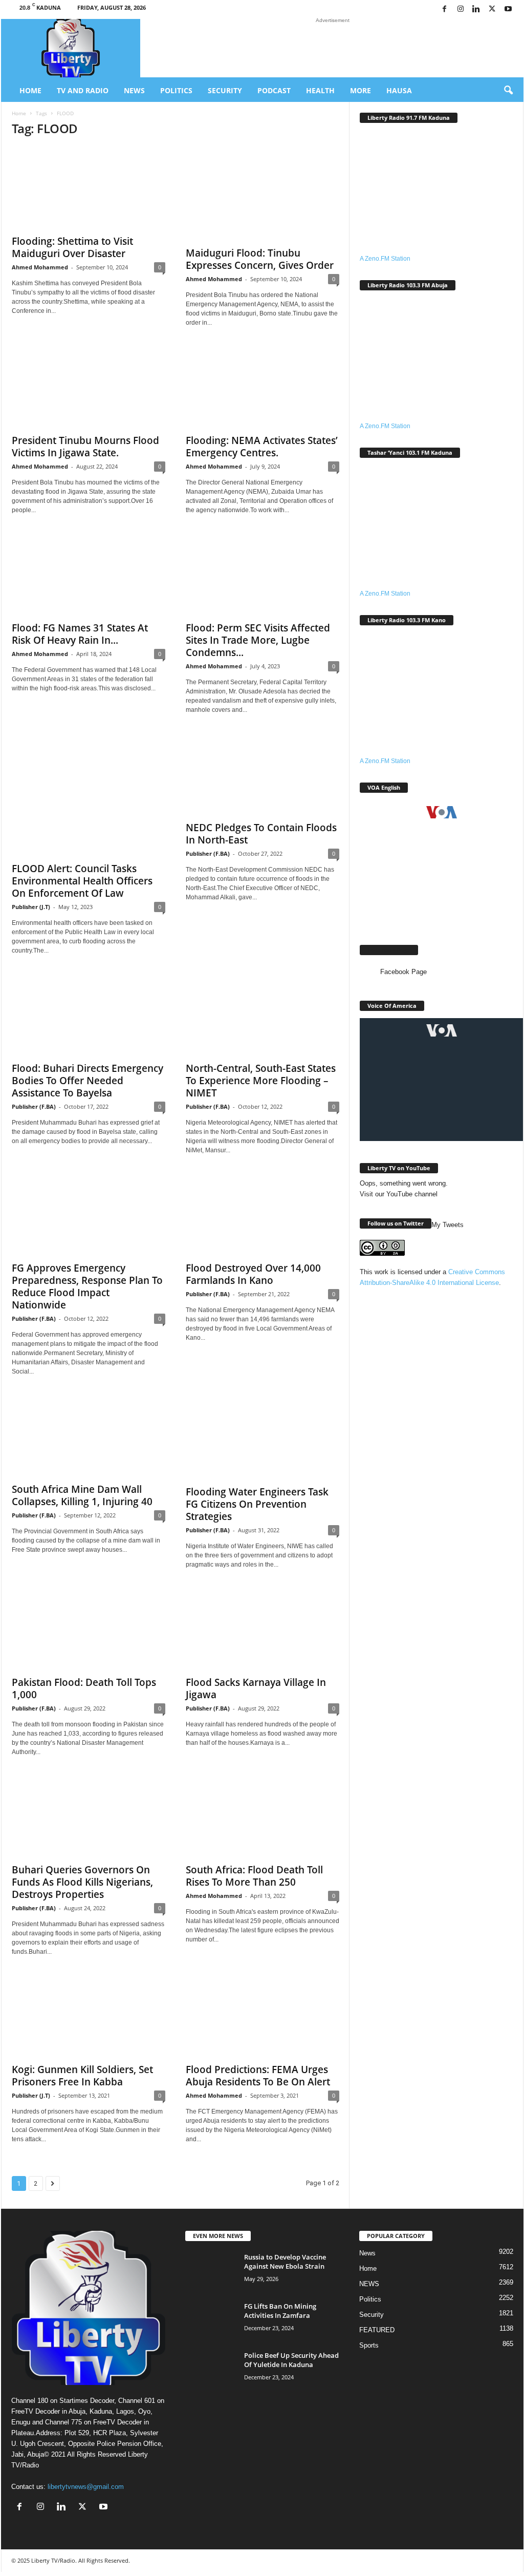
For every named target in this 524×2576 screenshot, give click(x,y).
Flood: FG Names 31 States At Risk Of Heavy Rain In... (80, 634)
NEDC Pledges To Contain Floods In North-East (261, 834)
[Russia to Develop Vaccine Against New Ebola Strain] (211, 2272)
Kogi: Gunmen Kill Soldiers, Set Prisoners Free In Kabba (82, 2076)
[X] (492, 9)
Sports (369, 2345)
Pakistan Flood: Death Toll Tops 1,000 (84, 1688)
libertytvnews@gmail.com (86, 2487)
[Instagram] (461, 9)
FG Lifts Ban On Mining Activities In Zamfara (280, 2311)
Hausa (399, 90)
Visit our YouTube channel (399, 1194)
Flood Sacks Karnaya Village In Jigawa (256, 1688)
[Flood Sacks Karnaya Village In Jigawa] (263, 1629)
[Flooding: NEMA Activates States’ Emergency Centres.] (263, 387)
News (134, 90)
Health (320, 90)
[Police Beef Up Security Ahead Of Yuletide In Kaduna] (211, 2370)
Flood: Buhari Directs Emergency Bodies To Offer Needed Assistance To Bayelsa (88, 1081)
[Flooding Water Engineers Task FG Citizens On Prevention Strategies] (263, 1438)
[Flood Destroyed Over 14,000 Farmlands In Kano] (263, 1215)
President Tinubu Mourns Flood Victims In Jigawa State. (85, 447)
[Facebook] (445, 9)
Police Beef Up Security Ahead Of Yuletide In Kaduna (291, 2360)
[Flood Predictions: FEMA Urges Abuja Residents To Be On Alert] (263, 2016)
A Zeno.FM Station (385, 259)
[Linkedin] (476, 9)
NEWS (369, 2284)
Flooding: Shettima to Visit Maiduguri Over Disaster (72, 247)
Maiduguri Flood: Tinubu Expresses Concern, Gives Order (260, 259)
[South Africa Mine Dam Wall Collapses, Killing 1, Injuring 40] (89, 1436)
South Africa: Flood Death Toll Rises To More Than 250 (254, 1876)
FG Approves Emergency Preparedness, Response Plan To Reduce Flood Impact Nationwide (87, 1286)
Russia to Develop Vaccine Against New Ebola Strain (285, 2262)
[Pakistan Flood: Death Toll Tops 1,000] (89, 1629)
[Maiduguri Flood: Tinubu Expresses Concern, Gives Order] (263, 194)
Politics (176, 90)
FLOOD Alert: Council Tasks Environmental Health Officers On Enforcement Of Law (82, 881)
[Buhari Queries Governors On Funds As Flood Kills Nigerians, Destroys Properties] (89, 1817)
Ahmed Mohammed (40, 267)
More (361, 90)
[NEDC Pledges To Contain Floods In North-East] (263, 774)
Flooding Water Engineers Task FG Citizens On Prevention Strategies (257, 1504)
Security (225, 90)
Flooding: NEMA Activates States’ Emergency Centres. (262, 447)
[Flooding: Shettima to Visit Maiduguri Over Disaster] (89, 188)
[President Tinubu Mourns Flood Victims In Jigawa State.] (89, 387)
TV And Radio (83, 90)
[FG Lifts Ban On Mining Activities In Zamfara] (211, 2321)
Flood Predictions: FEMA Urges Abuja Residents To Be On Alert (258, 2076)
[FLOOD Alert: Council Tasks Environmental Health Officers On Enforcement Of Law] (89, 795)
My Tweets (447, 1225)
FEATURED (377, 2330)
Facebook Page (389, 950)
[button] (508, 91)
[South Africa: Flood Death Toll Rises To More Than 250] (263, 1817)
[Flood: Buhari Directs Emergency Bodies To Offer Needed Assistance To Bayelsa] (89, 1015)
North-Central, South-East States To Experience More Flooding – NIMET (261, 1081)
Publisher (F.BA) (208, 853)
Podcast (274, 90)
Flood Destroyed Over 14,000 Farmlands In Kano (253, 1274)
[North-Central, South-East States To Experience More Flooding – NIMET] (263, 1015)
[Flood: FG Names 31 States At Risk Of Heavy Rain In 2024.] (89, 575)
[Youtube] (508, 9)
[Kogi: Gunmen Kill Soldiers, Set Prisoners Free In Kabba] (89, 2016)
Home (30, 90)
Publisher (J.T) (31, 907)
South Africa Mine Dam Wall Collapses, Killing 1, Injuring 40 (82, 1495)
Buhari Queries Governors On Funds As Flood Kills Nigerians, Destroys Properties (82, 1882)
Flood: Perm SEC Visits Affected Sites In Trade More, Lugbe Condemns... (258, 640)
